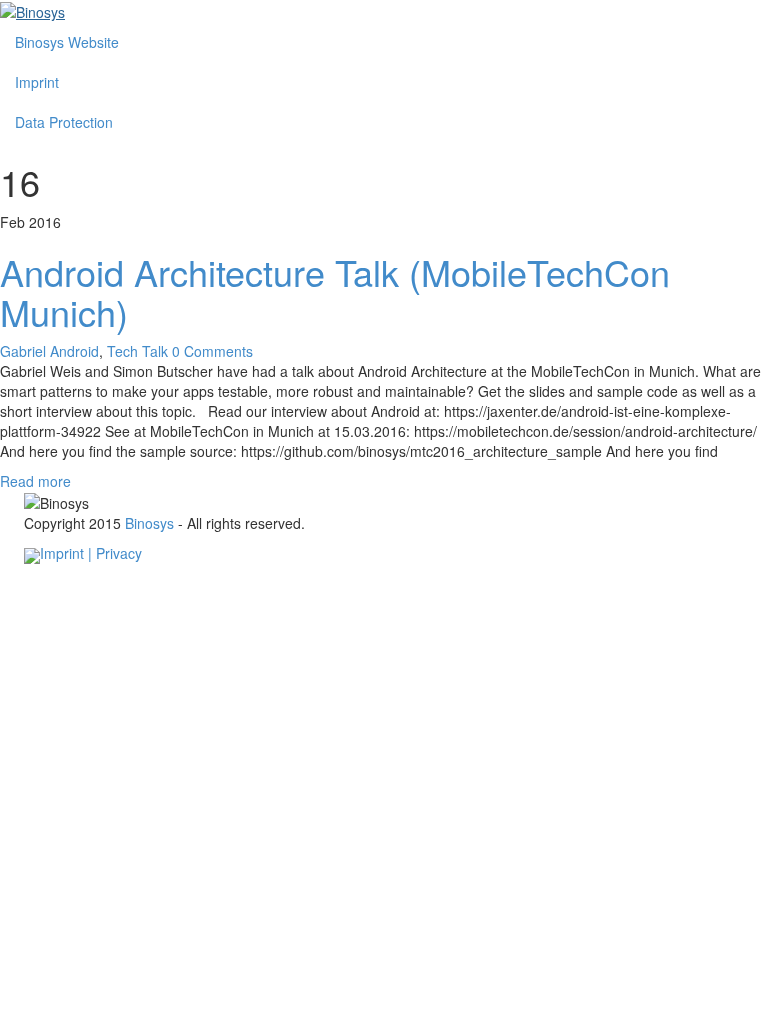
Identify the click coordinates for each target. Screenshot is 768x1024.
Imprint (37, 82)
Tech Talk (137, 351)
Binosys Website (67, 42)
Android (74, 351)
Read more (35, 481)
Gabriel (25, 351)
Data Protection (64, 122)
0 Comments (212, 351)
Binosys (149, 523)
